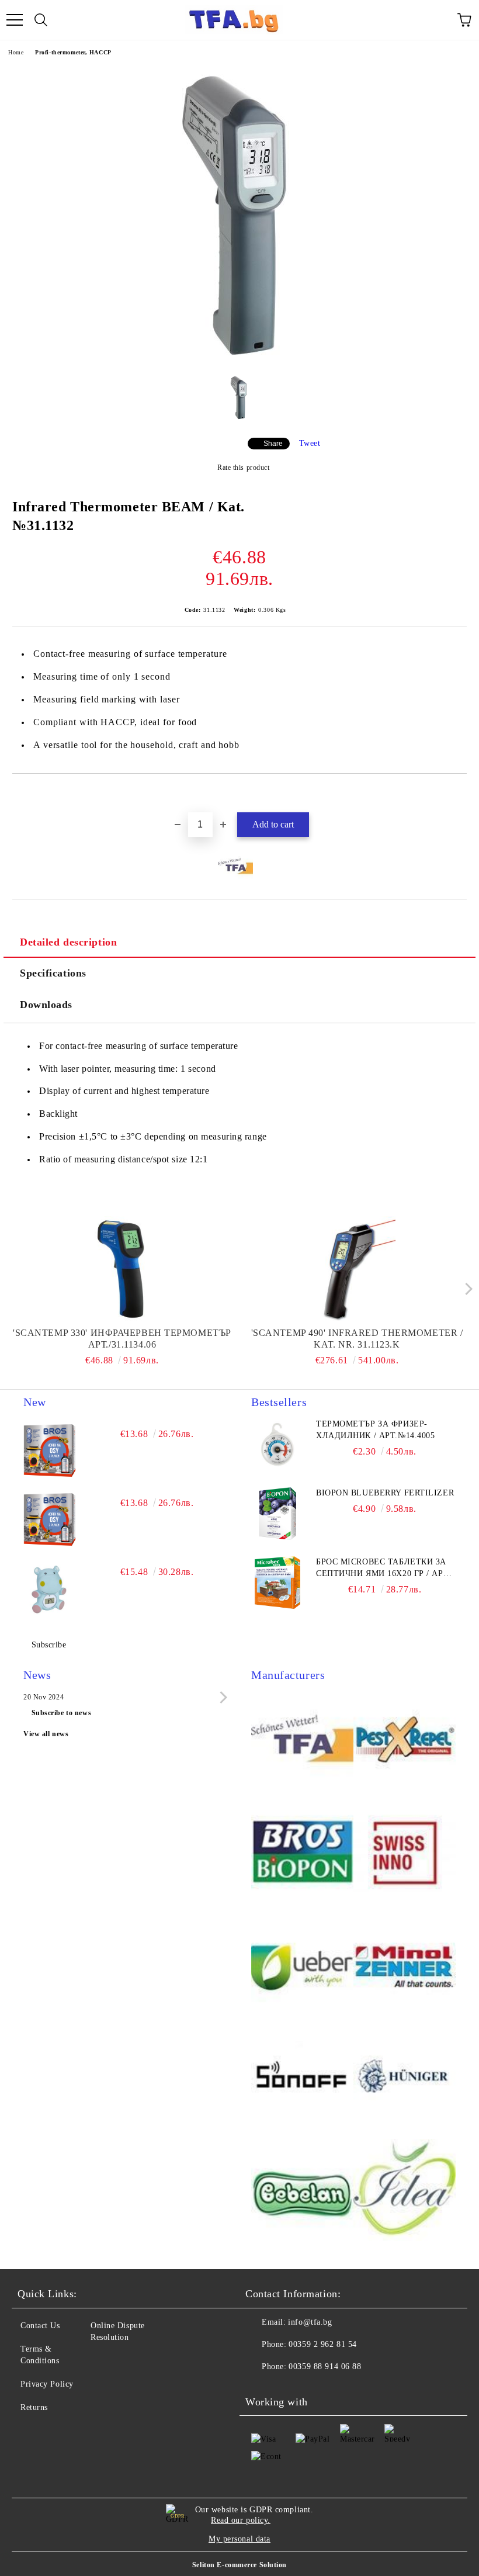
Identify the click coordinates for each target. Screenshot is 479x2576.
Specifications (53, 973)
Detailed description (68, 942)
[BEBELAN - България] (302, 2192)
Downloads (46, 1005)
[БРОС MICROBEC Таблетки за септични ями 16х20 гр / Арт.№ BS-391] (277, 1583)
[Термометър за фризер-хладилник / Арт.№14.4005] (277, 1445)
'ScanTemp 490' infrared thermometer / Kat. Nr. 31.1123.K (357, 1339)
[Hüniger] (405, 2079)
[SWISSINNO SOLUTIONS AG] (405, 1853)
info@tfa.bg (310, 2322)
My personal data (239, 2539)
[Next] (466, 1289)
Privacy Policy (47, 2384)
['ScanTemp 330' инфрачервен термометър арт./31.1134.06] (122, 1269)
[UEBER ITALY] (302, 1966)
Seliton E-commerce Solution (239, 2565)
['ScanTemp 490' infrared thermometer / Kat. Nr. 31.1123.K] (357, 1269)
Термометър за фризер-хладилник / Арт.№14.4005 (375, 1430)
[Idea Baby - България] (405, 2192)
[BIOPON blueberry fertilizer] (277, 1514)
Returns (34, 2407)
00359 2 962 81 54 (323, 2344)
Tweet (310, 443)
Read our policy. (241, 2520)
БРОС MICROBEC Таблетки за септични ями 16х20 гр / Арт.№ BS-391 (383, 1569)
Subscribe (49, 1645)
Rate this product (243, 468)
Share (273, 444)
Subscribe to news (62, 1713)
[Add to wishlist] (458, 794)
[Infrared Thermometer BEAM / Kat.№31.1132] (240, 360)
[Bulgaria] (405, 1741)
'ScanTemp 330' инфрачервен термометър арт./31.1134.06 (122, 1339)
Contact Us (40, 2326)
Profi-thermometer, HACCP (73, 52)
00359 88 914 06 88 (325, 2366)
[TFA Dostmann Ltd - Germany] (302, 1741)
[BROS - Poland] (302, 1853)
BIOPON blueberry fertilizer (385, 1493)
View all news (46, 1734)
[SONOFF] (302, 2079)
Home (16, 52)
